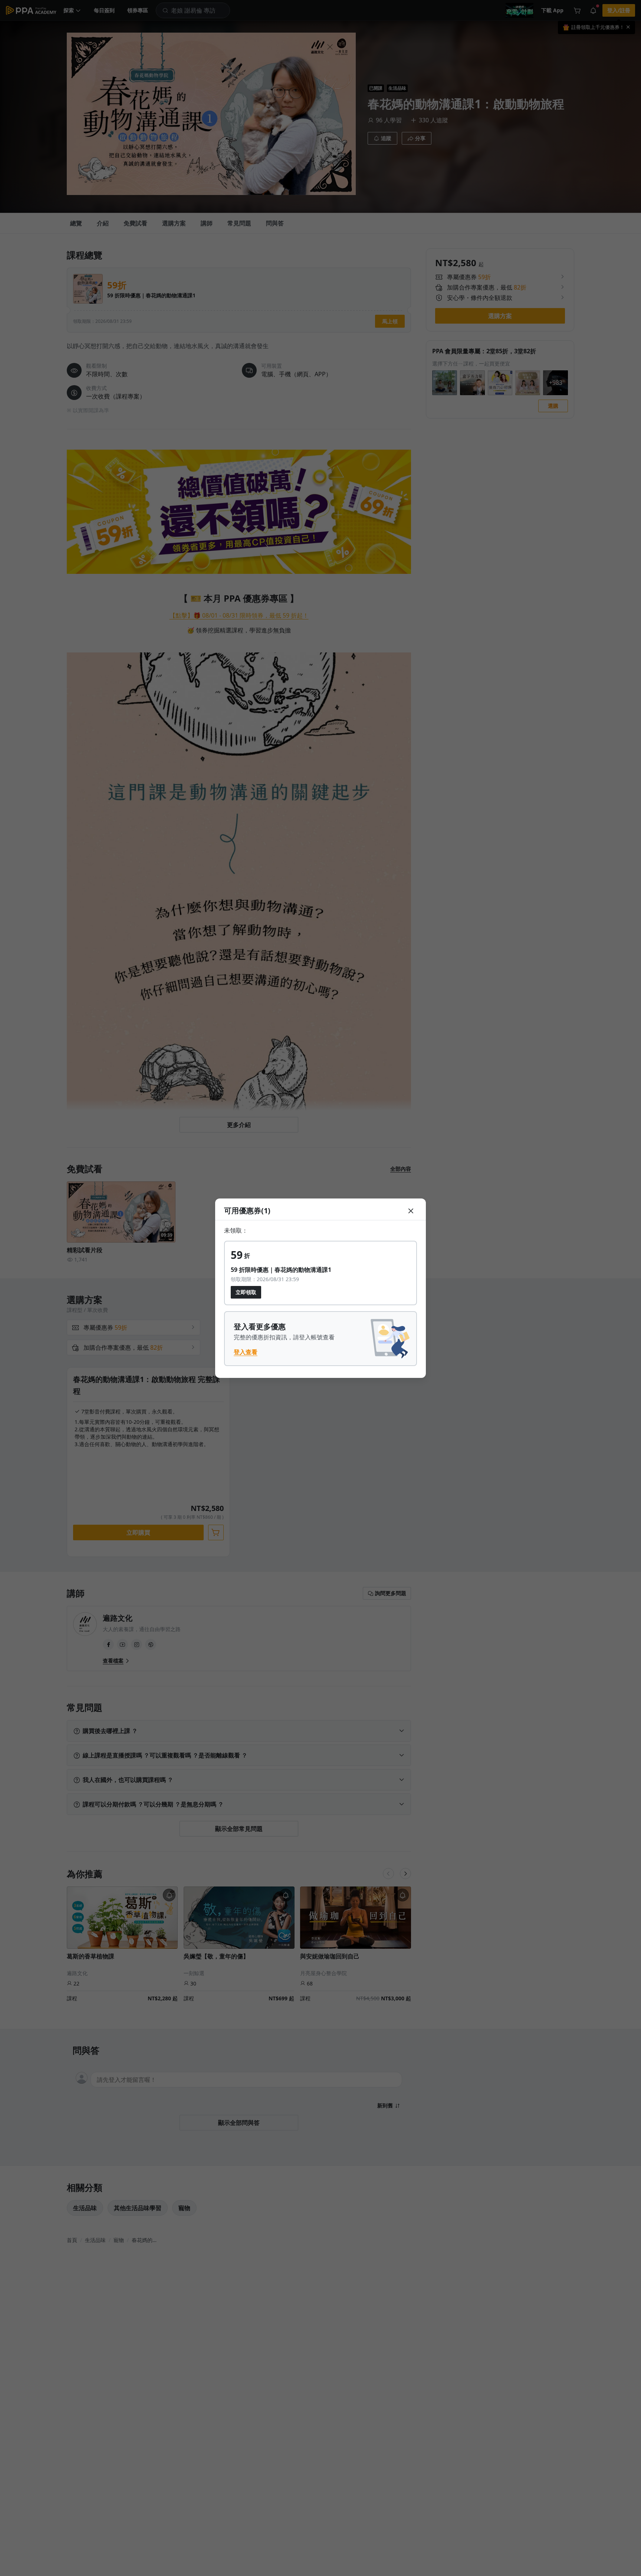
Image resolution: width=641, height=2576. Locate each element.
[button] (411, 1210)
